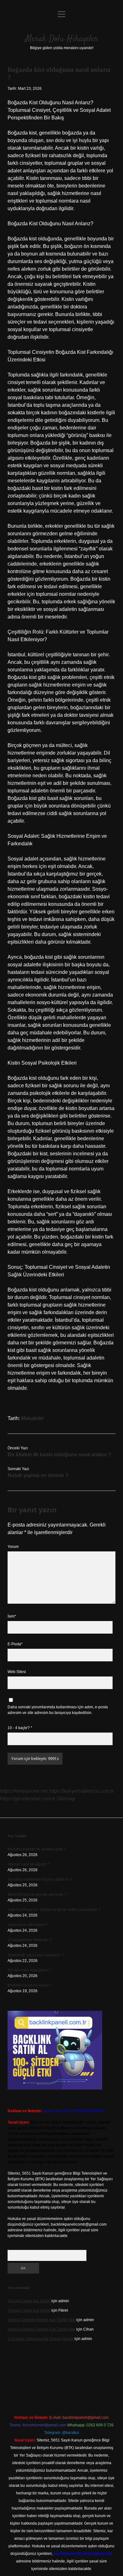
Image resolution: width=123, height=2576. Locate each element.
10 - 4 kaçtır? (20, 1728)
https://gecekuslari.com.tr (28, 1799)
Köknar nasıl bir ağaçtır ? (29, 1864)
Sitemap (66, 1799)
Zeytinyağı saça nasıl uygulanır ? (36, 1955)
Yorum (13, 1547)
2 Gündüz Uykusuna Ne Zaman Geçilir (41, 2339)
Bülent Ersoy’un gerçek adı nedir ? (37, 1895)
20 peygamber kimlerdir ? (29, 1940)
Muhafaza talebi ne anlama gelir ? (37, 1849)
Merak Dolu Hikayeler (62, 39)
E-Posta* (15, 1644)
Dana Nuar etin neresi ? (28, 1925)
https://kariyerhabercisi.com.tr (81, 1791)
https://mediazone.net (24, 1791)
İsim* (12, 1616)
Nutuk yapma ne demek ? (38, 1475)
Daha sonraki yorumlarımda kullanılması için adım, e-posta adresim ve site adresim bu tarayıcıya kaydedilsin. (58, 1710)
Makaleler (32, 1418)
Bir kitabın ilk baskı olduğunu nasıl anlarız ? (59, 1455)
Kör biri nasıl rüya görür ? (29, 1970)
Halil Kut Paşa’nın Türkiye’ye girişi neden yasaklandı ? (54, 1910)
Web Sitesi (17, 1672)
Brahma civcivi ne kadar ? (30, 1985)
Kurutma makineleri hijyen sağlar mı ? (40, 1879)
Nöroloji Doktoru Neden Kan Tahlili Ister (41, 2320)
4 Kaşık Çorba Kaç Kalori (29, 2301)
